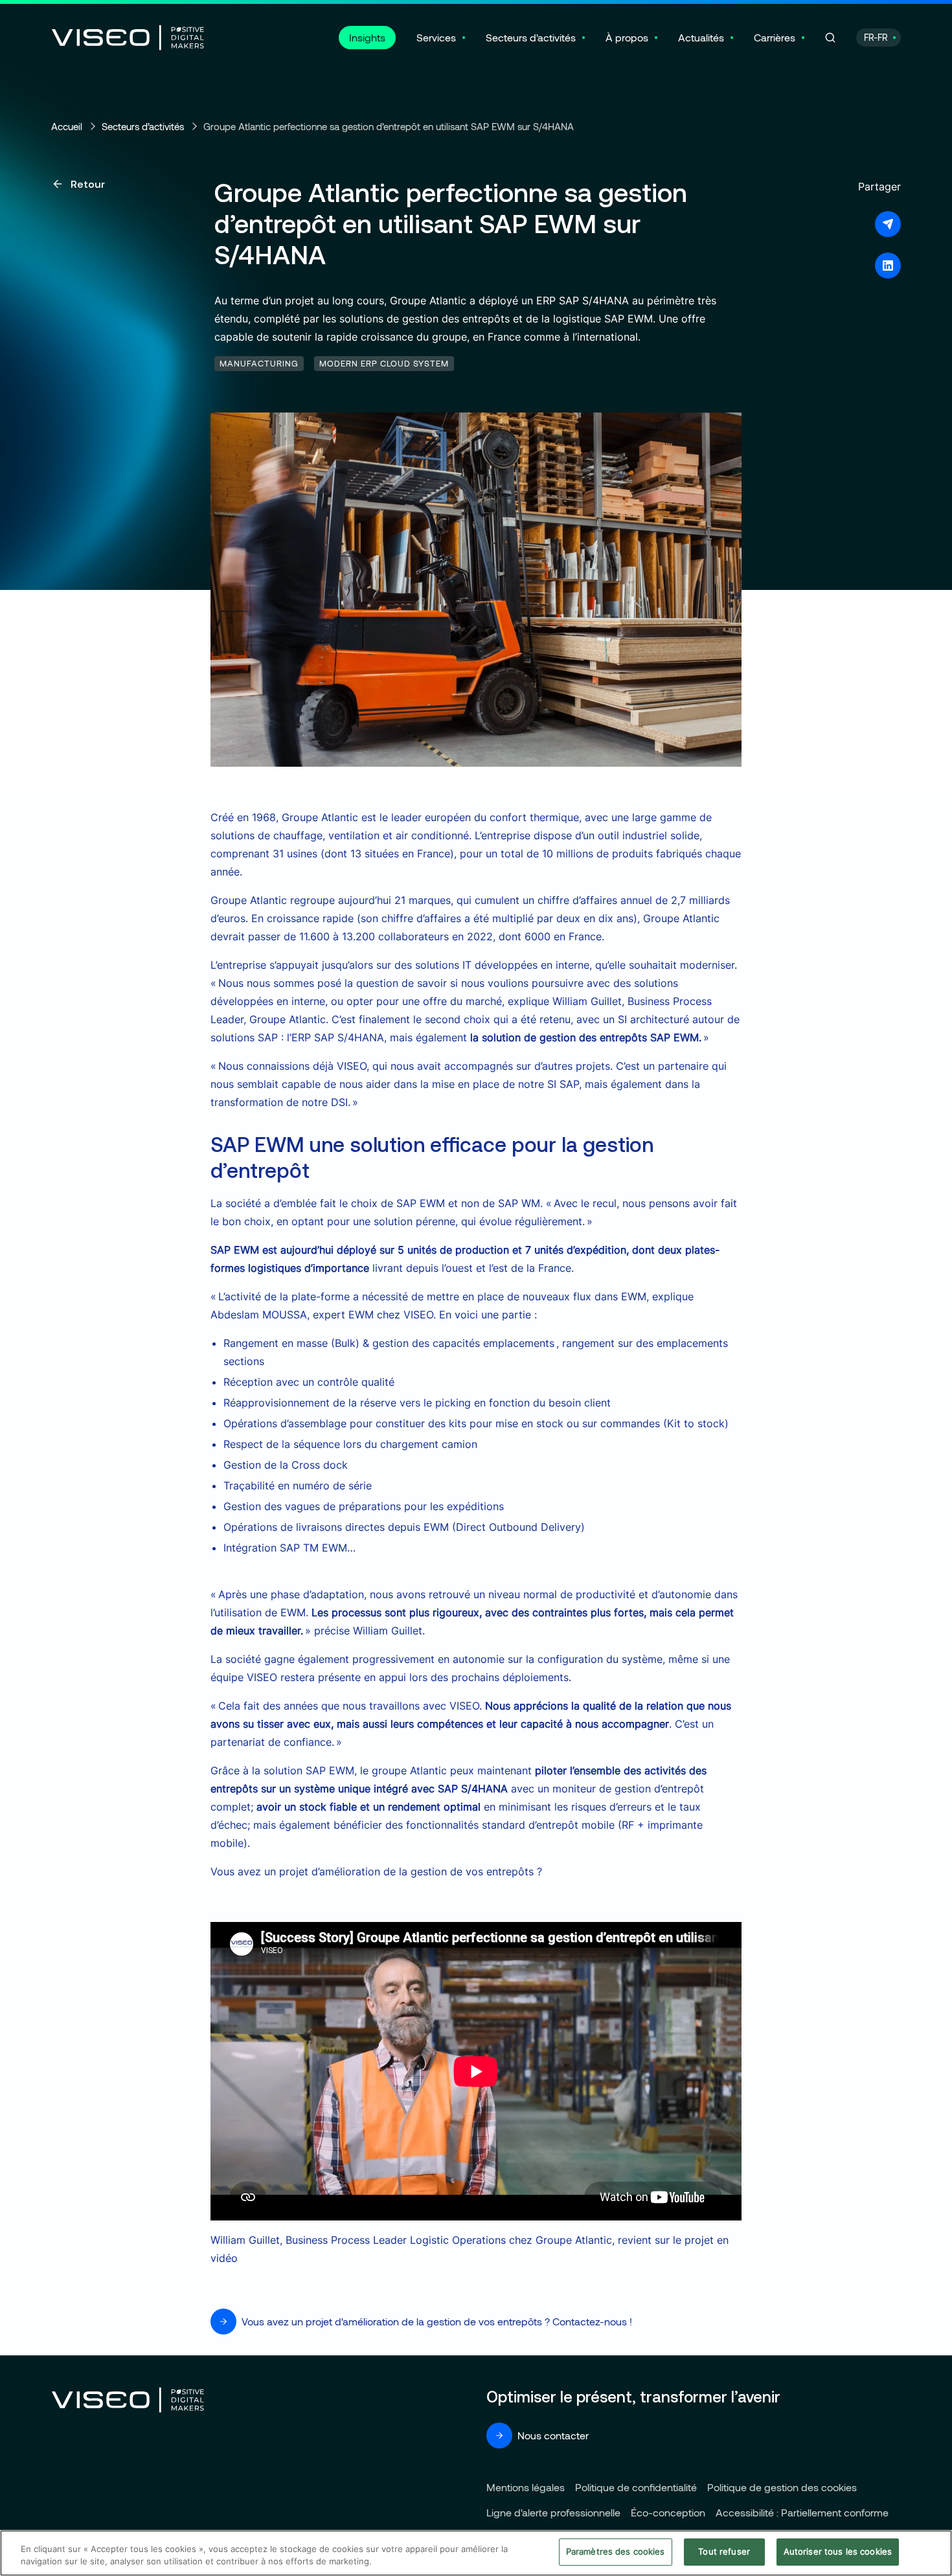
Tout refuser (724, 2551)
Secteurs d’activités (143, 126)
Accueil (67, 126)
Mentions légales (526, 2487)
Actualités (701, 37)
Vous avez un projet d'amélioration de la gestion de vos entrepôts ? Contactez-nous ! (437, 2321)
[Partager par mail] (888, 224)
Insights (367, 37)
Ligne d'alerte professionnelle (553, 2512)
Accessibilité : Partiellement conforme (802, 2512)
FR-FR (876, 37)
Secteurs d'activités (531, 37)
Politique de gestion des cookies (782, 2487)
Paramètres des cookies (616, 2551)
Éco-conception (668, 2512)
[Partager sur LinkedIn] (888, 266)
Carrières (775, 37)
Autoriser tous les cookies (838, 2551)
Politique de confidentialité (636, 2487)
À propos (627, 37)
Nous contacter (553, 2435)
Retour (88, 184)
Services (436, 37)
